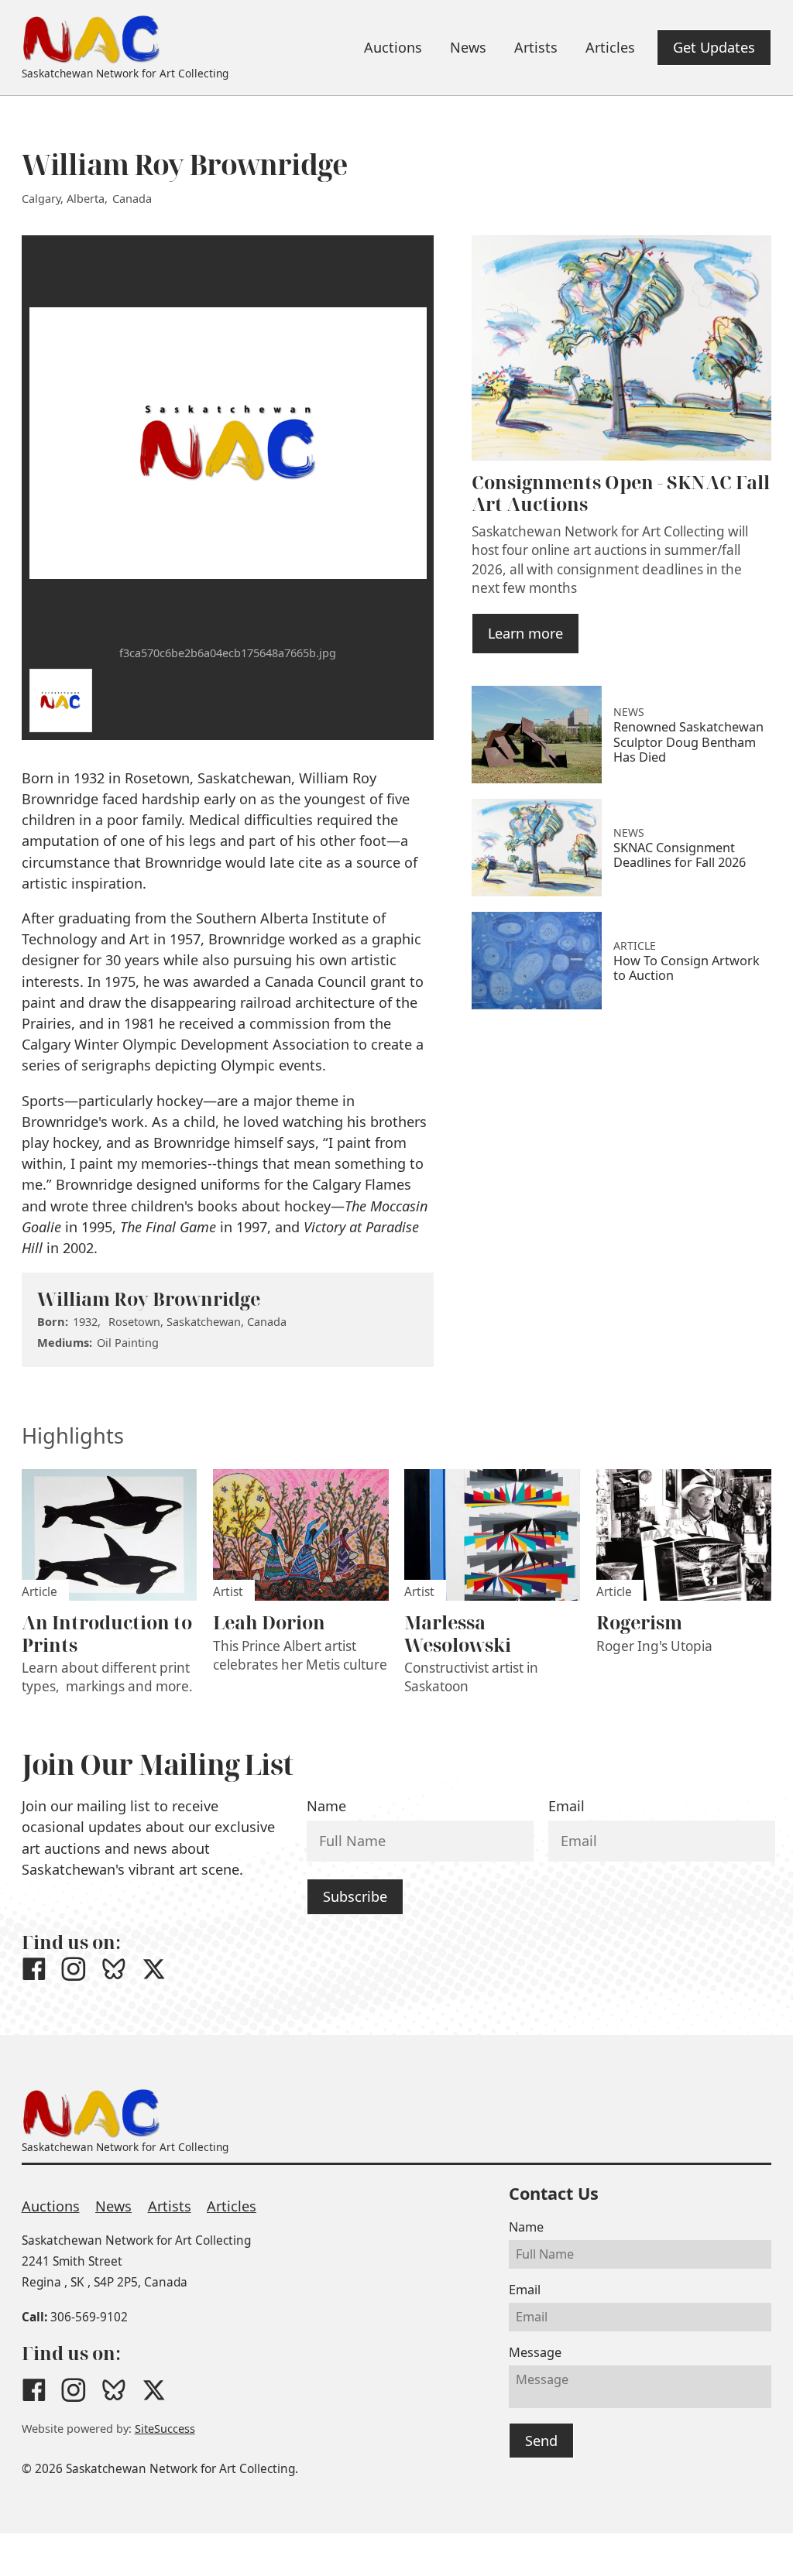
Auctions (51, 2206)
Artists (170, 2206)
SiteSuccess (165, 2429)
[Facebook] (34, 1969)
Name (326, 1806)
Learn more (525, 633)
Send (541, 2441)
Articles (232, 2206)
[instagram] (74, 1969)
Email (566, 1806)
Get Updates (714, 47)
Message (535, 2352)
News (113, 2206)
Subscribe (355, 1896)
